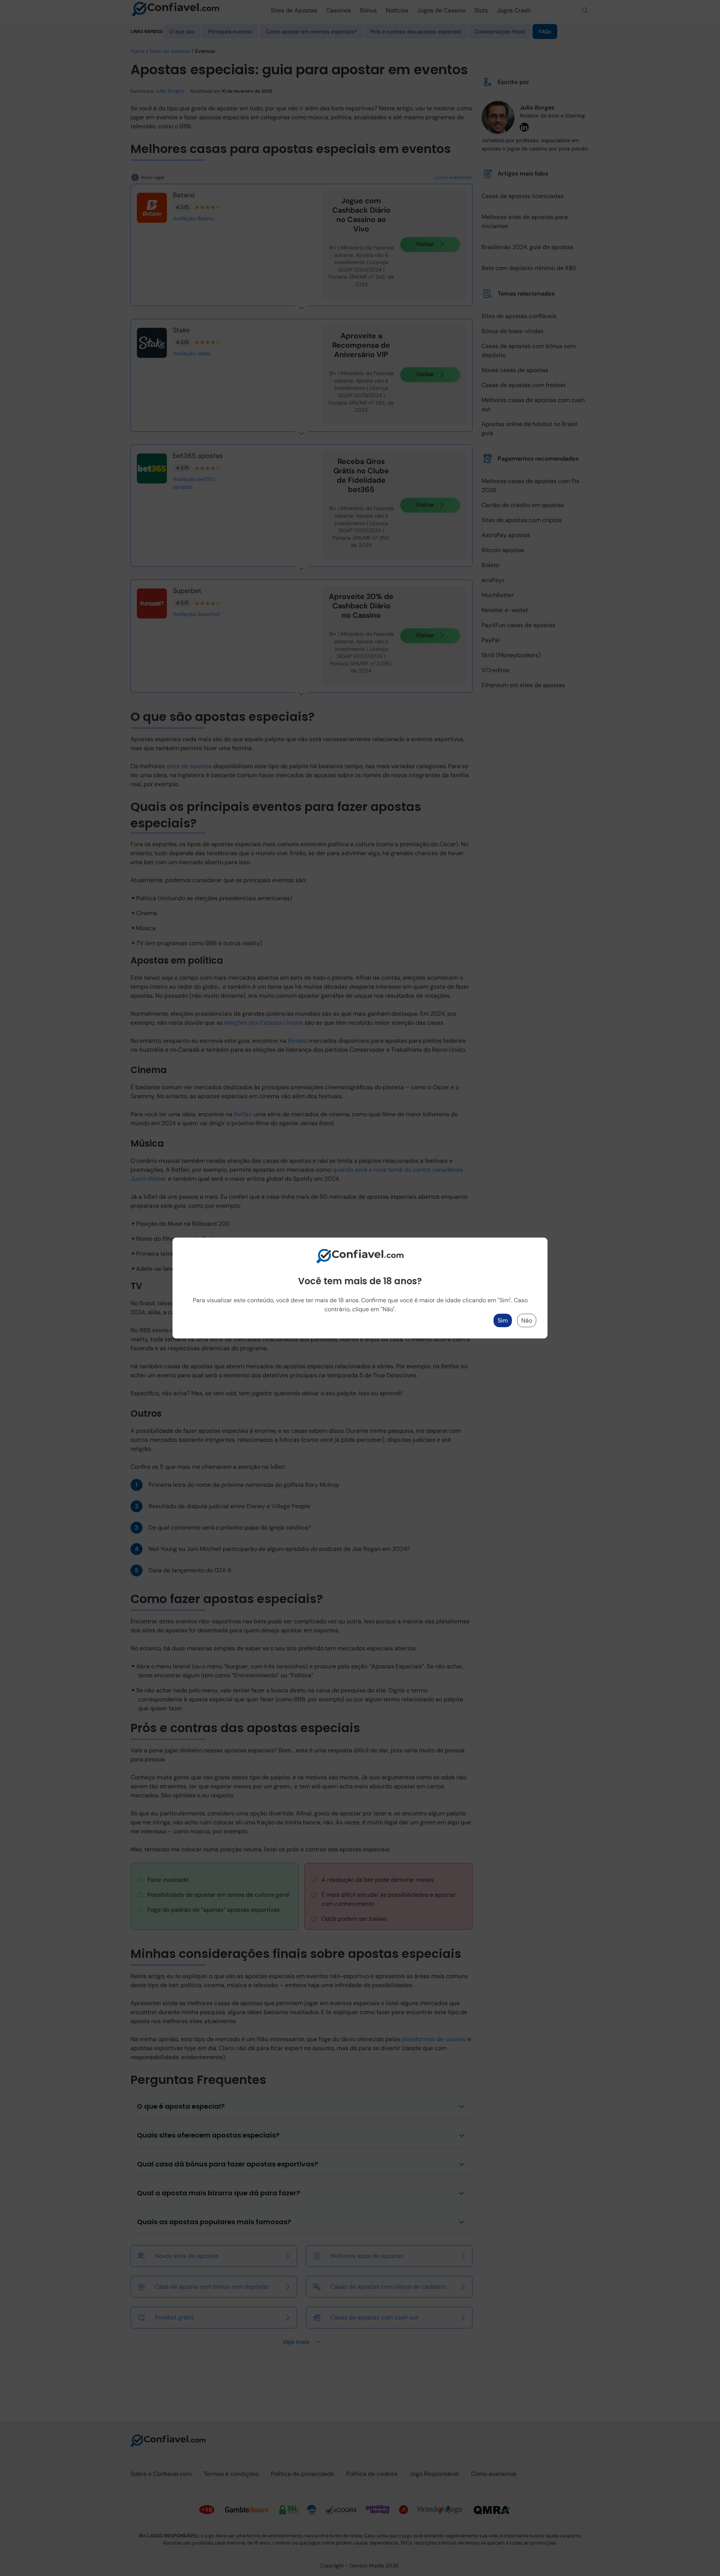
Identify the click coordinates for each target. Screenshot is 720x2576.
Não (527, 1320)
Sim (503, 1320)
